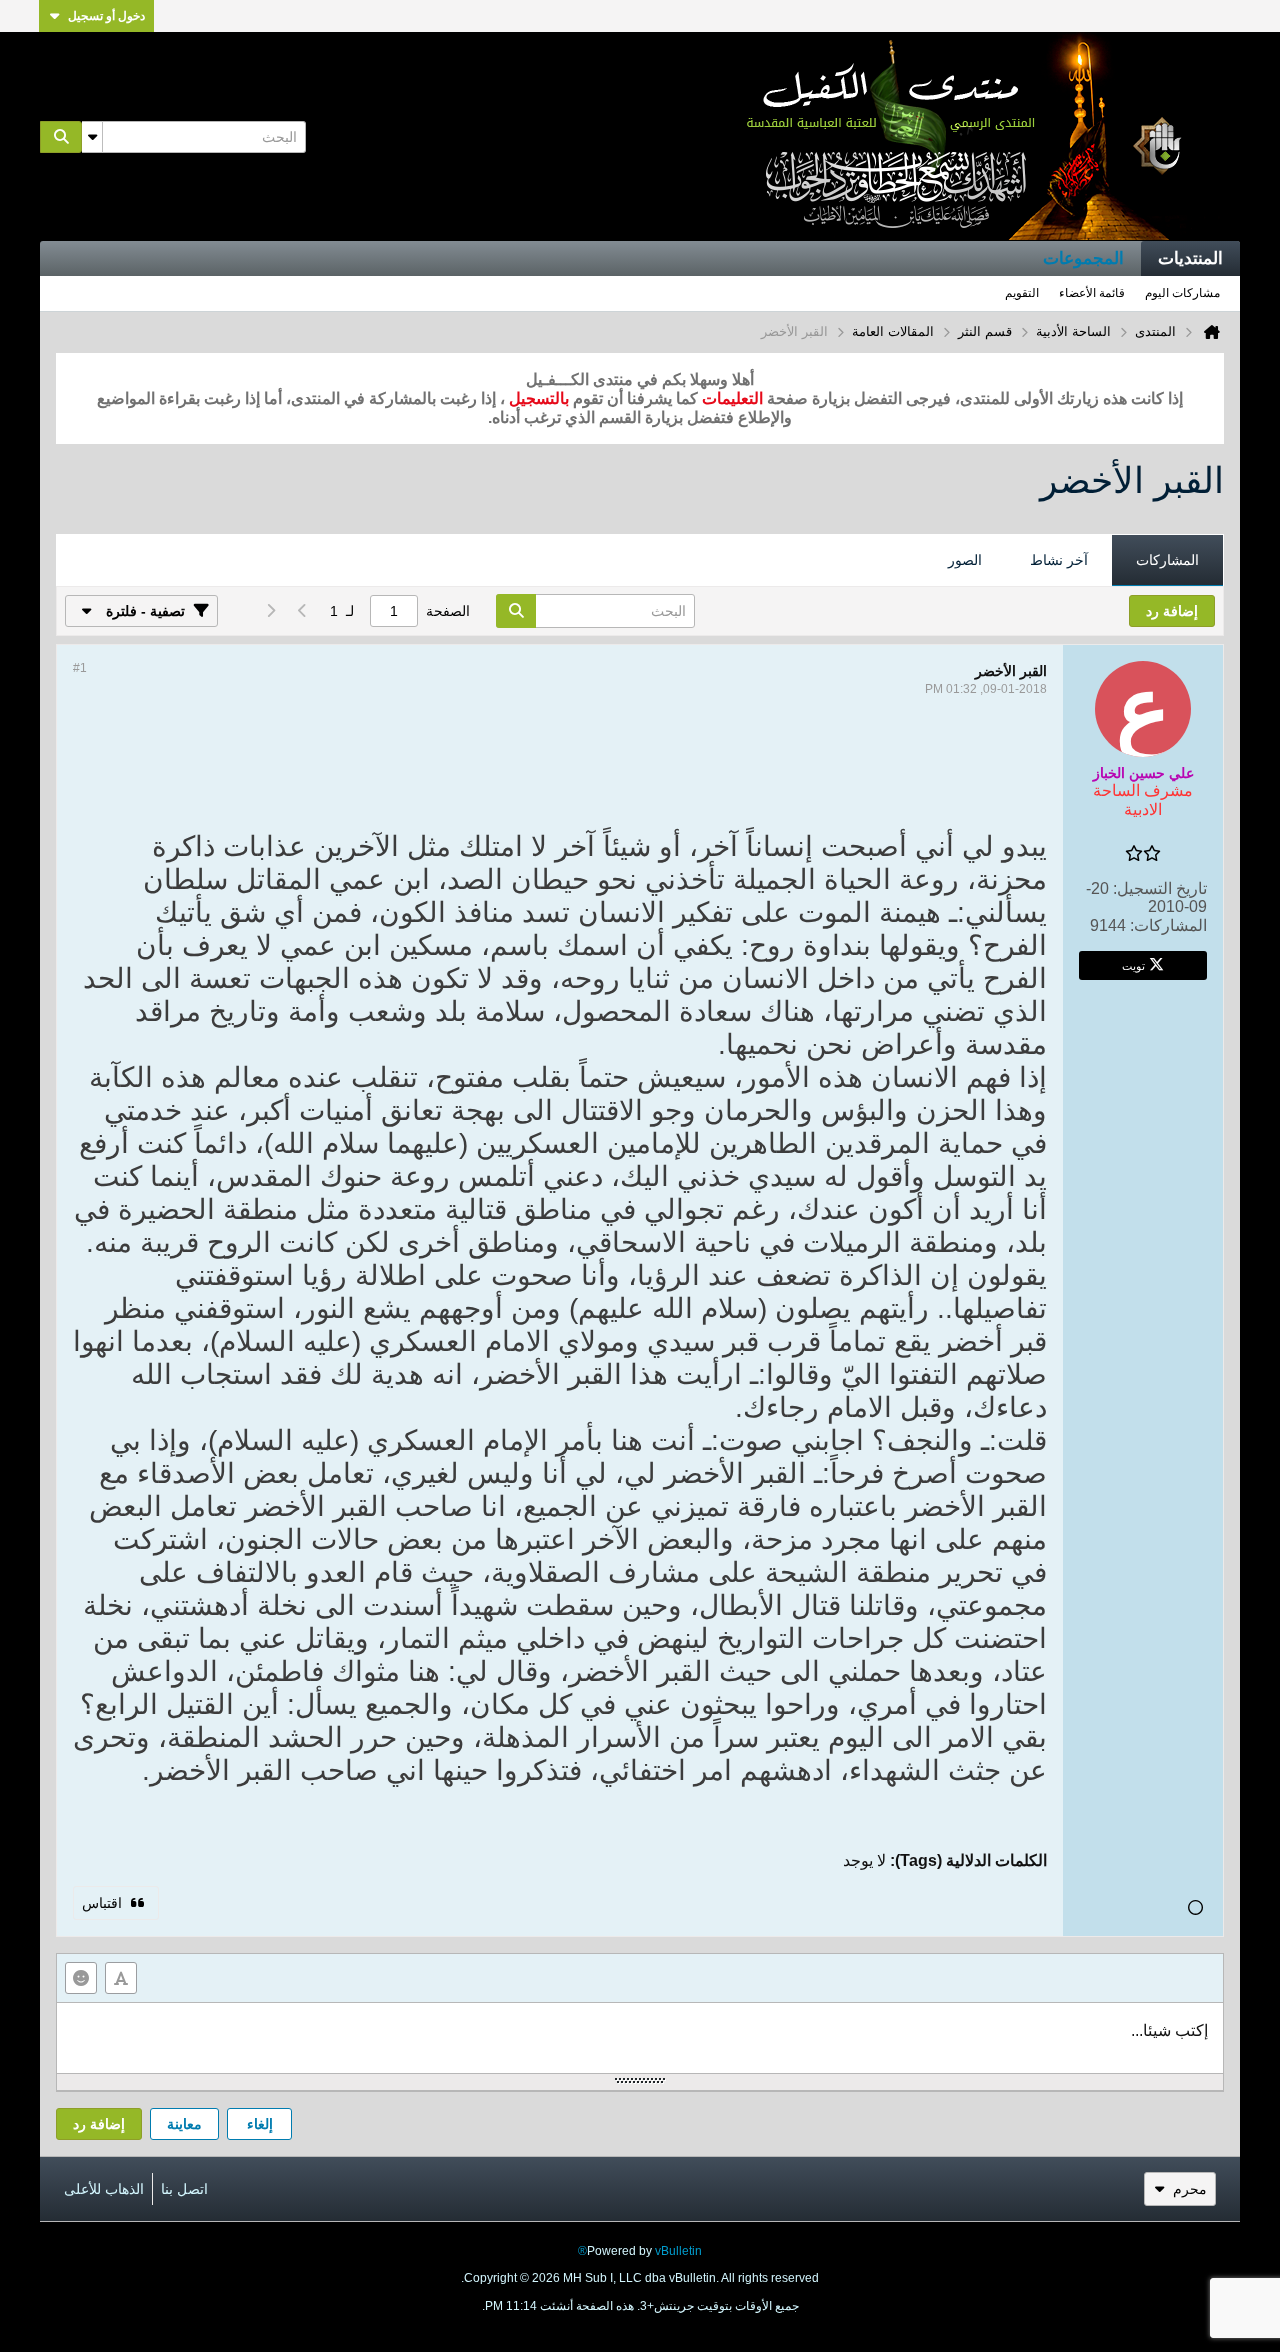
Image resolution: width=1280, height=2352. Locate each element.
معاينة (184, 2124)
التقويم (1022, 293)
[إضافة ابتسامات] (81, 1978)
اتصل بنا (184, 2189)
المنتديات (1190, 258)
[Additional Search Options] (92, 137)
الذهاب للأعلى (104, 2189)
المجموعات (1083, 258)
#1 (80, 668)
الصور (965, 560)
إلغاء (260, 2124)
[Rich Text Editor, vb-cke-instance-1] (640, 2038)
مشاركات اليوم (1182, 293)
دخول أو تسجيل (106, 16)
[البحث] (61, 137)
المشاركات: (1168, 925)
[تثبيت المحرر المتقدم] (121, 1978)
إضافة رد (99, 2124)
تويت (1133, 965)
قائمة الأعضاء (1092, 293)
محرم (1190, 2189)
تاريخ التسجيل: (1160, 888)
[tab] (1167, 561)
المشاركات (1167, 560)
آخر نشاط (1059, 560)
